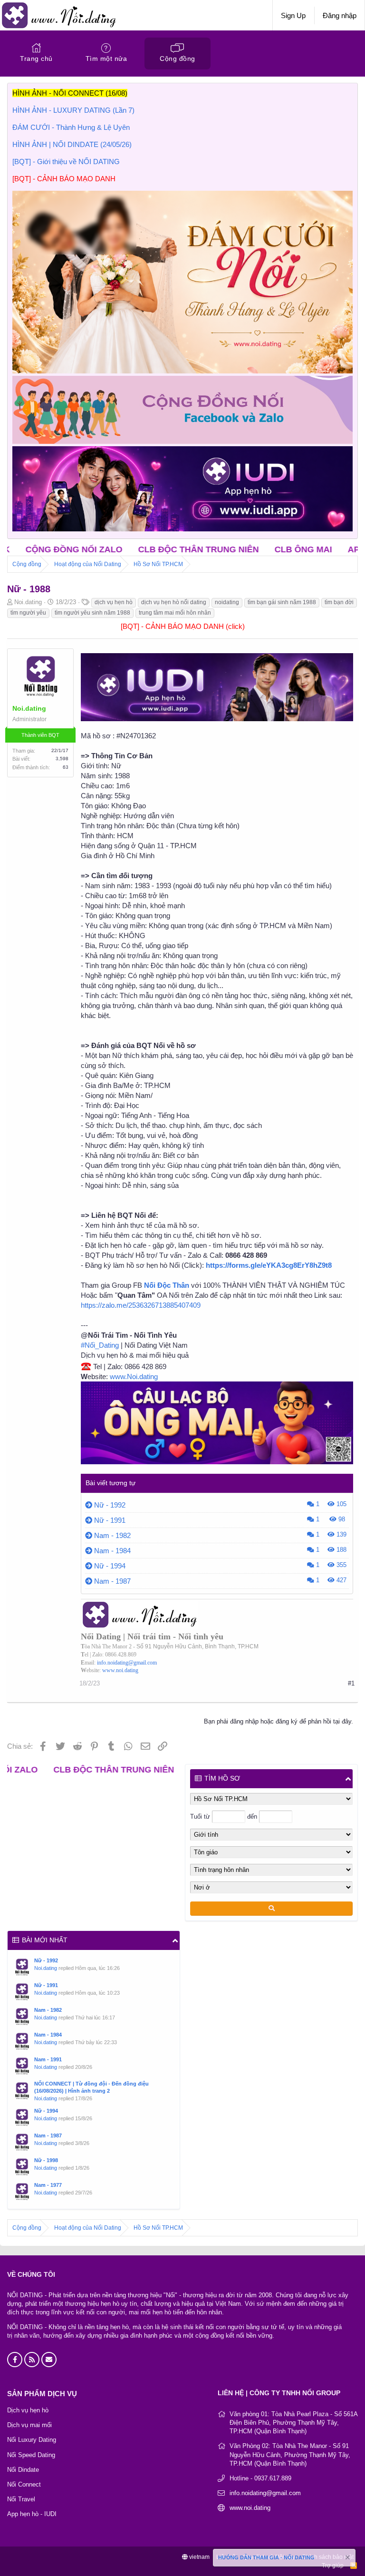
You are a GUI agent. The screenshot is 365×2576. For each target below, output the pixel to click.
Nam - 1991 (48, 2059)
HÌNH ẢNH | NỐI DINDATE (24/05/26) (72, 144)
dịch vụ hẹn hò (114, 602)
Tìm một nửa (106, 59)
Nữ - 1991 (110, 1520)
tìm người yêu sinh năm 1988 (92, 613)
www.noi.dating (120, 1670)
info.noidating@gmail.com (127, 1663)
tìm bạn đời (339, 602)
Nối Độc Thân (167, 1285)
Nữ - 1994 (110, 1566)
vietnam (199, 2557)
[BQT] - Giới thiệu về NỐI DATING (66, 162)
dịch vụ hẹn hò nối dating (174, 602)
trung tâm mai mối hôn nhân (175, 613)
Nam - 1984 (112, 1551)
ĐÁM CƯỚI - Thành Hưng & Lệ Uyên (71, 127)
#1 (351, 1683)
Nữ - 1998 (46, 2160)
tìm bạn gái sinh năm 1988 (282, 602)
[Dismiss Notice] (347, 2559)
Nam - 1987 (112, 1581)
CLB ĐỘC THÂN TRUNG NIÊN (115, 549)
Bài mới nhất (45, 1940)
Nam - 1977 (48, 2185)
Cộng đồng (178, 59)
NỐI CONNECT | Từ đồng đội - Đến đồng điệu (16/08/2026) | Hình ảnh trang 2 (91, 2087)
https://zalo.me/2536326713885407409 (141, 1305)
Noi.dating (46, 1968)
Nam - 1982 (112, 1535)
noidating (227, 602)
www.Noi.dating (134, 1376)
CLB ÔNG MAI (220, 549)
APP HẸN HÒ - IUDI (303, 549)
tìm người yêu (28, 613)
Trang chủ (36, 59)
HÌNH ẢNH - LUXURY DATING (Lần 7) (73, 110)
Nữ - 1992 (110, 1505)
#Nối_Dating (100, 1345)
